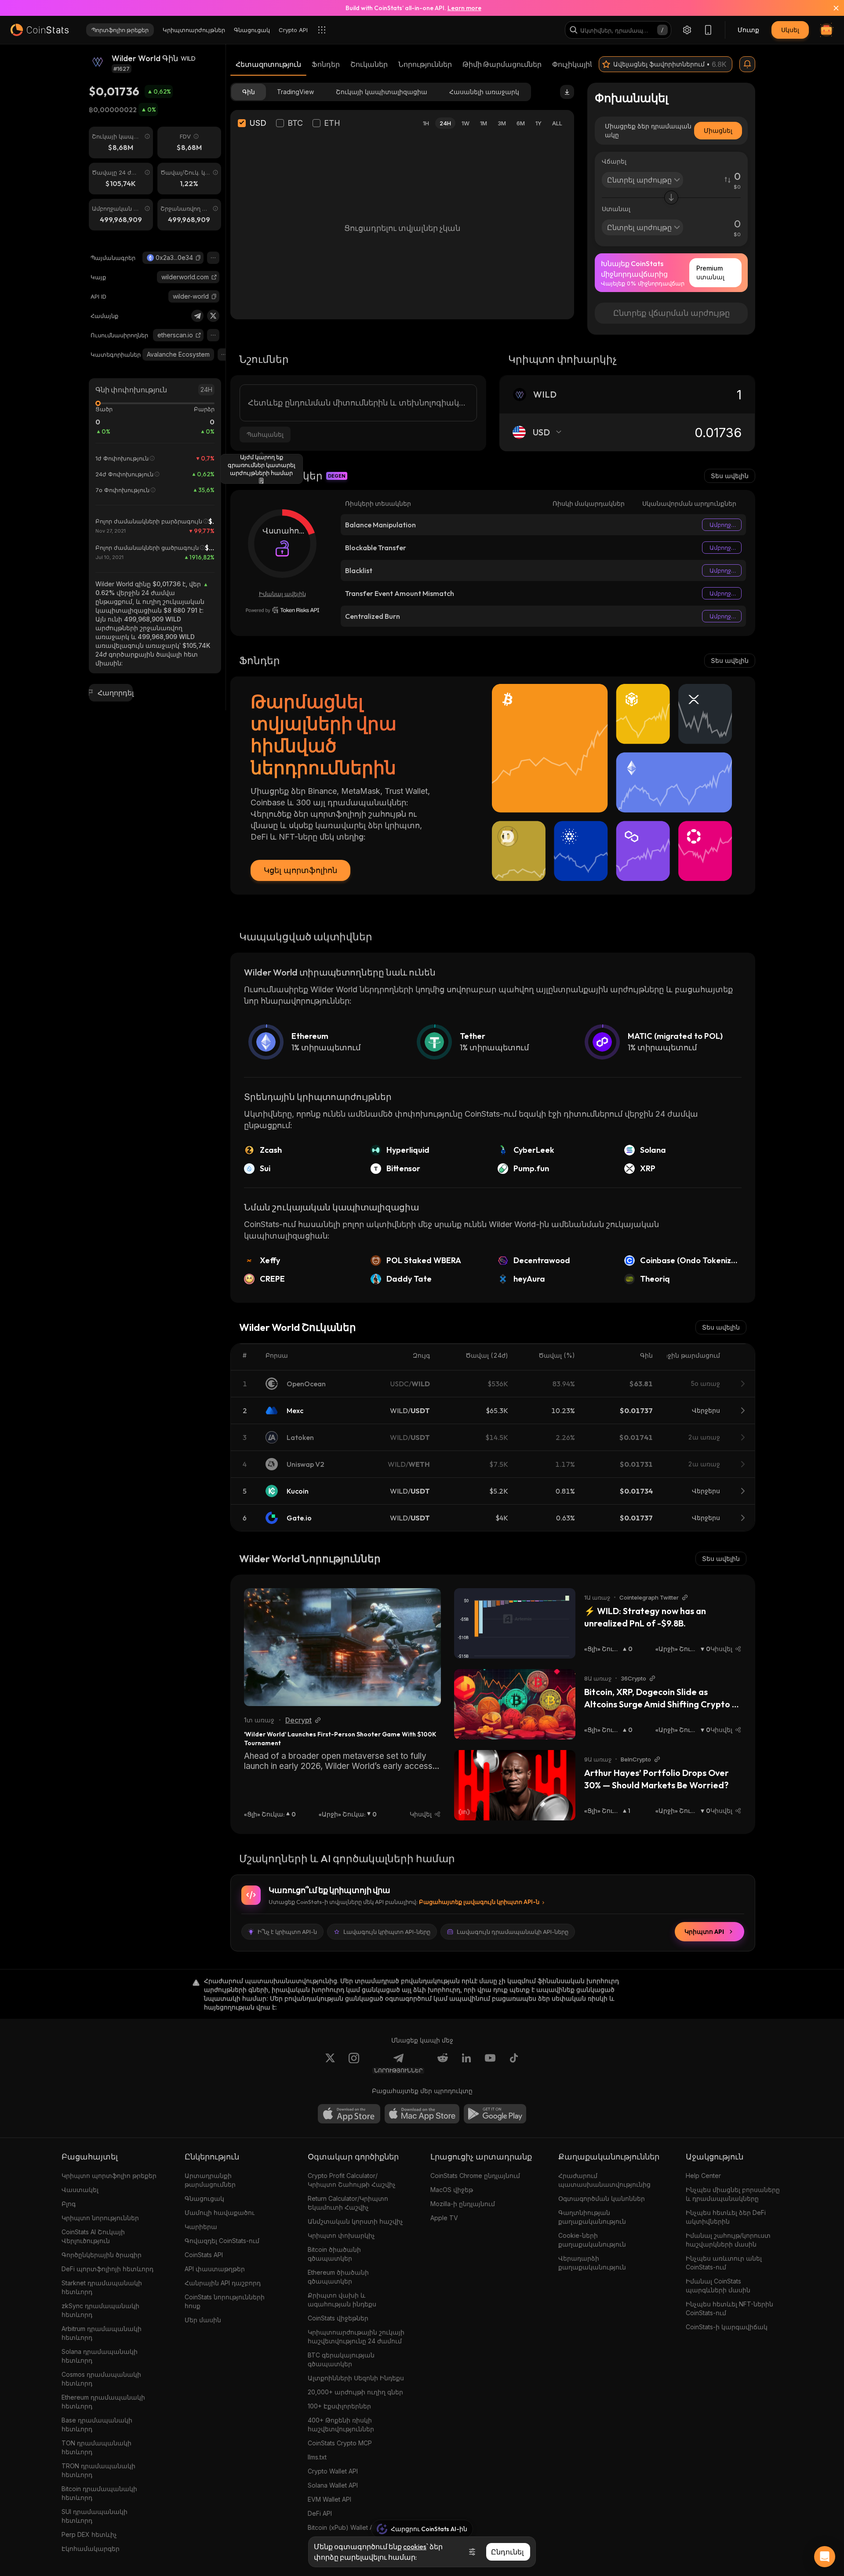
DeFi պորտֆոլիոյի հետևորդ (107, 2269)
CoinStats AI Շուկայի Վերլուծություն (93, 2236)
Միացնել (718, 130)
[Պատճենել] (198, 258)
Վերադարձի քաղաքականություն (592, 2263)
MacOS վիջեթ (452, 2190)
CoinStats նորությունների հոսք (225, 2301)
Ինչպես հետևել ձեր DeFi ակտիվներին (726, 2217)
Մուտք (748, 30)
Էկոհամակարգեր (91, 2549)
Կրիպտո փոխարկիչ (341, 2235)
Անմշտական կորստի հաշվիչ (355, 2221)
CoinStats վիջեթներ (338, 2318)
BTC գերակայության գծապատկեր (341, 2359)
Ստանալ (616, 209)
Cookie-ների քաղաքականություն (592, 2240)
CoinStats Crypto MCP (340, 2443)
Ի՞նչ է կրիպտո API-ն (287, 1932)
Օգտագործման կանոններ (602, 2198)
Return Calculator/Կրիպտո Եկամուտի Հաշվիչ (348, 2203)
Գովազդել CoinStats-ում (222, 2241)
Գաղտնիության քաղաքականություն (592, 2217)
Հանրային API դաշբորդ (223, 2283)
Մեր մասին (203, 2320)
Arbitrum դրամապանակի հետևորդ (102, 2333)
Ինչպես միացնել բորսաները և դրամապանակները (733, 2194)
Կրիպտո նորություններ (100, 2218)
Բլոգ (69, 2204)
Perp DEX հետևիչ (89, 2534)
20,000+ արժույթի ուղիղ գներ (355, 2392)
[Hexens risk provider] (282, 610)
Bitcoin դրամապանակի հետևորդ (99, 2493)
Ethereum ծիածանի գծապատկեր (338, 2277)
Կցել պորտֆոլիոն (300, 870)
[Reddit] (443, 2063)
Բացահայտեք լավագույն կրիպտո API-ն (479, 1902)
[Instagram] (354, 2063)
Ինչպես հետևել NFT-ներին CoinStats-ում (729, 2308)
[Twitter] (213, 316)
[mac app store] (422, 2114)
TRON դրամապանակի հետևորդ (98, 2470)
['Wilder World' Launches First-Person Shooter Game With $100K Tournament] (342, 1647)
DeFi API (320, 2513)
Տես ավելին (730, 476)
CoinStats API (204, 2255)
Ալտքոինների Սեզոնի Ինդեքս (356, 2378)
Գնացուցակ (204, 2198)
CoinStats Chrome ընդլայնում (475, 2176)
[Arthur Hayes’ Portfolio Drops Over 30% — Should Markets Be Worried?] (515, 1785)
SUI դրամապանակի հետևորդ (95, 2516)
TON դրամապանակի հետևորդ (96, 2447)
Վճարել (614, 161)
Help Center (703, 2176)
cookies (415, 2547)
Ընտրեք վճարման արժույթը (671, 313)
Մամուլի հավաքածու (220, 2212)
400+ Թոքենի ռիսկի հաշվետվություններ (341, 2424)
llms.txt (317, 2457)
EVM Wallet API (329, 2499)
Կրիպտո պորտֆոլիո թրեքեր (109, 2176)
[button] (198, 258)
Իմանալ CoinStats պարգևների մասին (718, 2286)
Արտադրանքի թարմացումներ (210, 2180)
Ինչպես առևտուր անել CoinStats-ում (724, 2263)
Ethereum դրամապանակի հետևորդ (103, 2402)
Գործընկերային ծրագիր (102, 2255)
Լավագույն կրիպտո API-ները (387, 1932)
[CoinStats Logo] (40, 30)
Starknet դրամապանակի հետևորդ (102, 2287)
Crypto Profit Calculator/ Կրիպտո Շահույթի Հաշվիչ (352, 2180)
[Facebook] (514, 2063)
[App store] (349, 2114)
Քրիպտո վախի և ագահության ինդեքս (342, 2300)
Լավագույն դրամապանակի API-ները (513, 1932)
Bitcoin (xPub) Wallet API (343, 2527)
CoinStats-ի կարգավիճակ (727, 2327)
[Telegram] (197, 316)
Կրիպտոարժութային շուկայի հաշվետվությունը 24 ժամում (356, 2337)
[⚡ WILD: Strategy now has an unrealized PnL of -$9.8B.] (515, 1623)
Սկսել (790, 30)
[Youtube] (490, 2063)
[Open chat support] (825, 2557)
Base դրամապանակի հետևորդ (97, 2424)
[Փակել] (831, 8)
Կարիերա (201, 2227)
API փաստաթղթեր (215, 2269)
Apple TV (444, 2218)
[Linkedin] (466, 2063)
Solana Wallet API (333, 2485)
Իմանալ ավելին (282, 594)
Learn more (464, 8)
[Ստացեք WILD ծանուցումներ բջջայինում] (747, 64)
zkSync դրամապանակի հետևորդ (100, 2310)
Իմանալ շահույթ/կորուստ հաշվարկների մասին (728, 2240)
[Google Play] (495, 2114)
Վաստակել (80, 2190)
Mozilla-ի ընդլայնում (463, 2204)
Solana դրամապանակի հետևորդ (100, 2356)
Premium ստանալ (710, 272)
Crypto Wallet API (333, 2471)
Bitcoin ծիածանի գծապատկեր (334, 2254)
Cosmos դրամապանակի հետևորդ (101, 2379)
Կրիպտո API (704, 1932)
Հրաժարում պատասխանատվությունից (604, 2180)
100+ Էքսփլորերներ (339, 2406)
